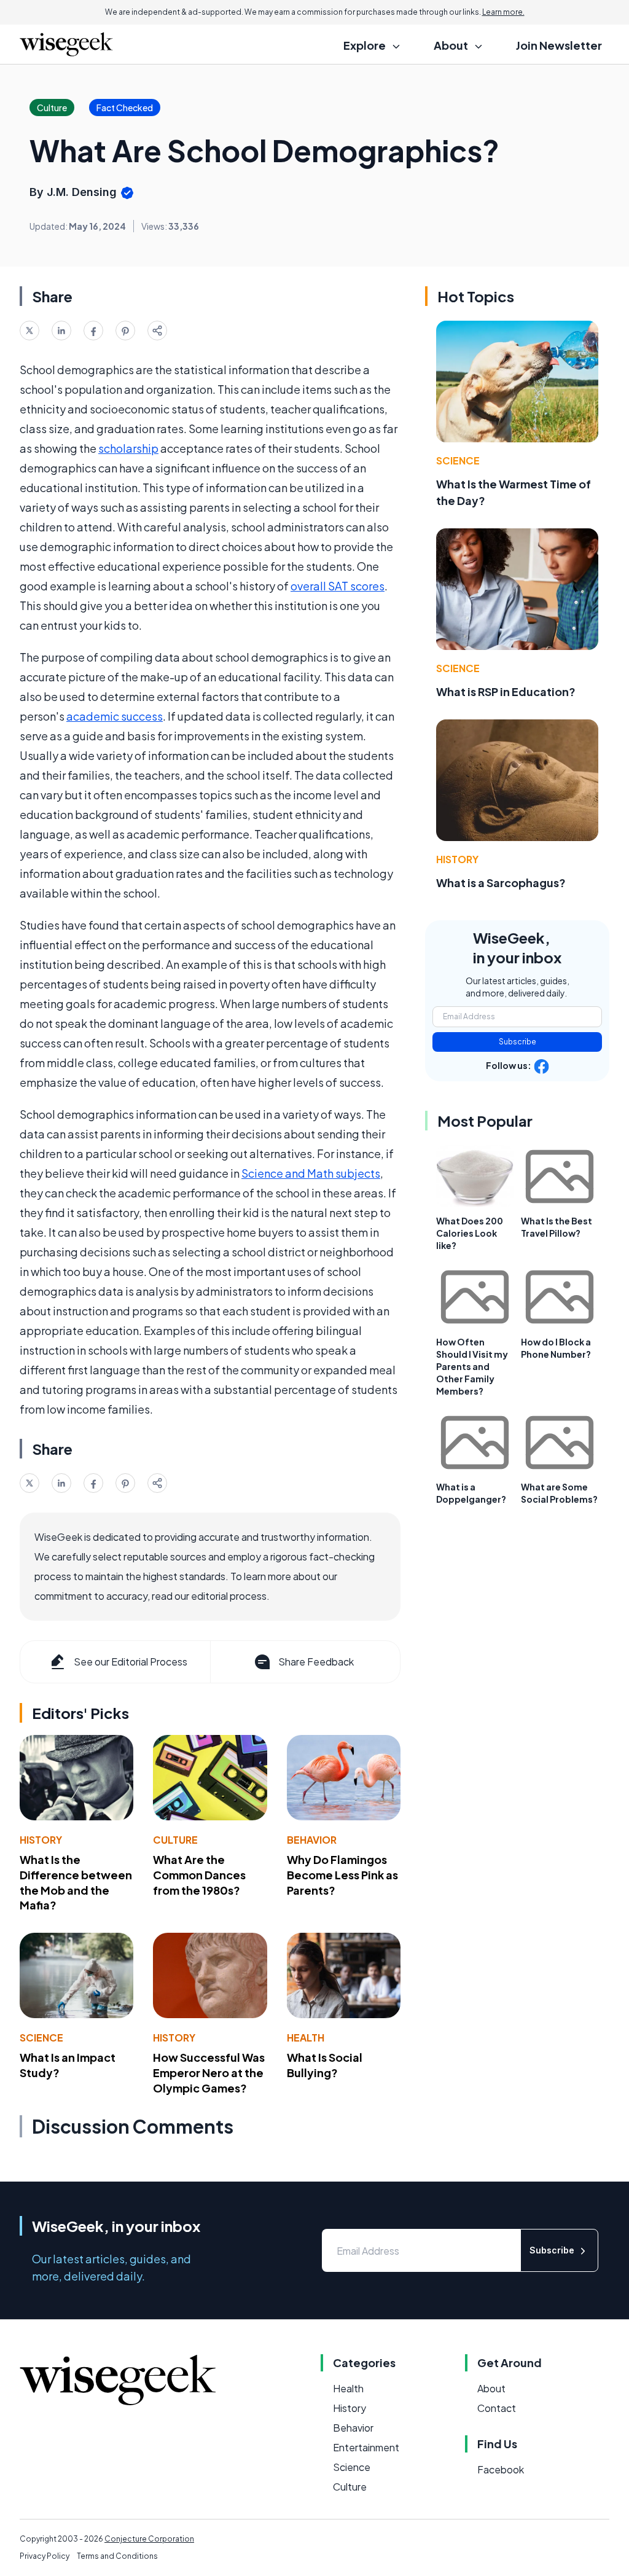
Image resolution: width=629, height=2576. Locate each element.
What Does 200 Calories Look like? (470, 1233)
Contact (497, 2408)
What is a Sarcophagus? (501, 883)
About (491, 2388)
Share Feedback (316, 1662)
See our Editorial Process (131, 1662)
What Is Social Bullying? (325, 2065)
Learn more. (503, 12)
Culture (175, 1840)
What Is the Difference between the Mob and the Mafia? (76, 1882)
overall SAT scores (338, 586)
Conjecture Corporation (149, 2539)
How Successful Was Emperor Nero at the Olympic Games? (209, 2073)
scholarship (128, 448)
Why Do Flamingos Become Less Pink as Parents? (342, 1875)
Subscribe (518, 1042)
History (41, 1840)
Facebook (501, 2469)
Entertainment (366, 2447)
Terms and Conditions (117, 2556)
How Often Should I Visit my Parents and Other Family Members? (472, 1366)
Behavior (312, 1840)
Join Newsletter (559, 45)
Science (41, 2038)
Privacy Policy (45, 2556)
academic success (115, 716)
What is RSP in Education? (506, 691)
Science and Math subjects (311, 1173)
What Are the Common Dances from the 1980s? (199, 1875)
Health (306, 2038)
